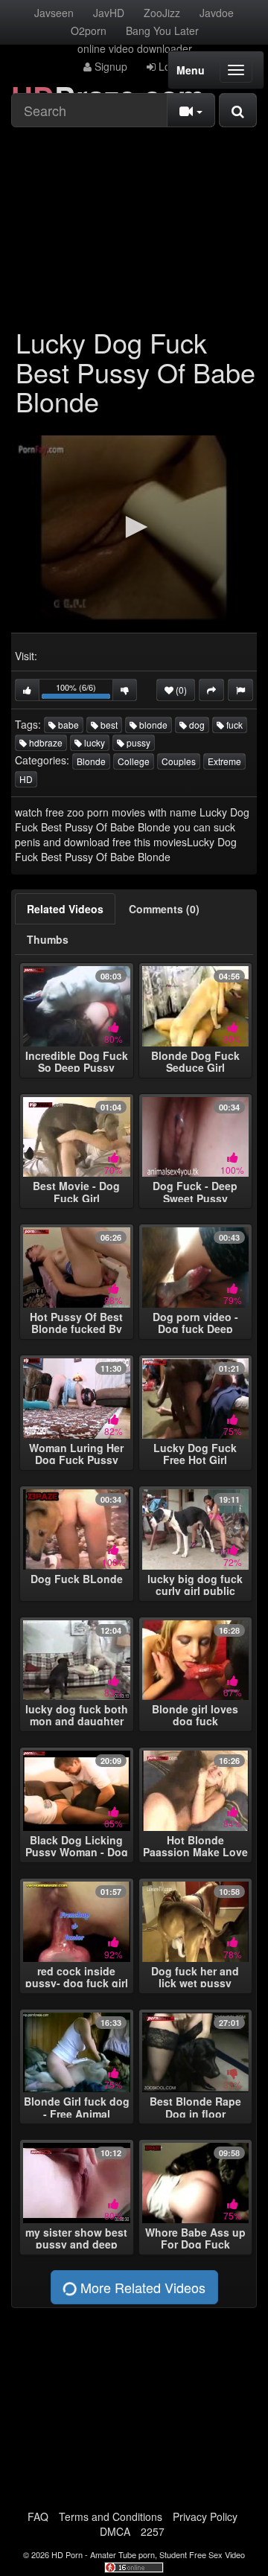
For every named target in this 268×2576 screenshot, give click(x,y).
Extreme (224, 761)
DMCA (115, 2531)
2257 (153, 2531)
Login (170, 66)
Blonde (91, 761)
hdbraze (45, 742)
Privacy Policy (205, 2516)
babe (67, 725)
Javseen (54, 13)
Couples (179, 761)
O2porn (89, 31)
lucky (93, 742)
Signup (109, 66)
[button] (134, 527)
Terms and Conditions (111, 2516)
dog (196, 725)
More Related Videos (141, 2287)
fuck (233, 725)
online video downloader (135, 48)
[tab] (65, 909)
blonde (152, 725)
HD (26, 779)
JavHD (109, 13)
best (108, 725)
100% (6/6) (84, 691)
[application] (134, 528)
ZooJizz (162, 13)
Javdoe (217, 13)
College (134, 761)
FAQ (38, 2516)
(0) (180, 690)
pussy (137, 742)
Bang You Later (162, 31)
